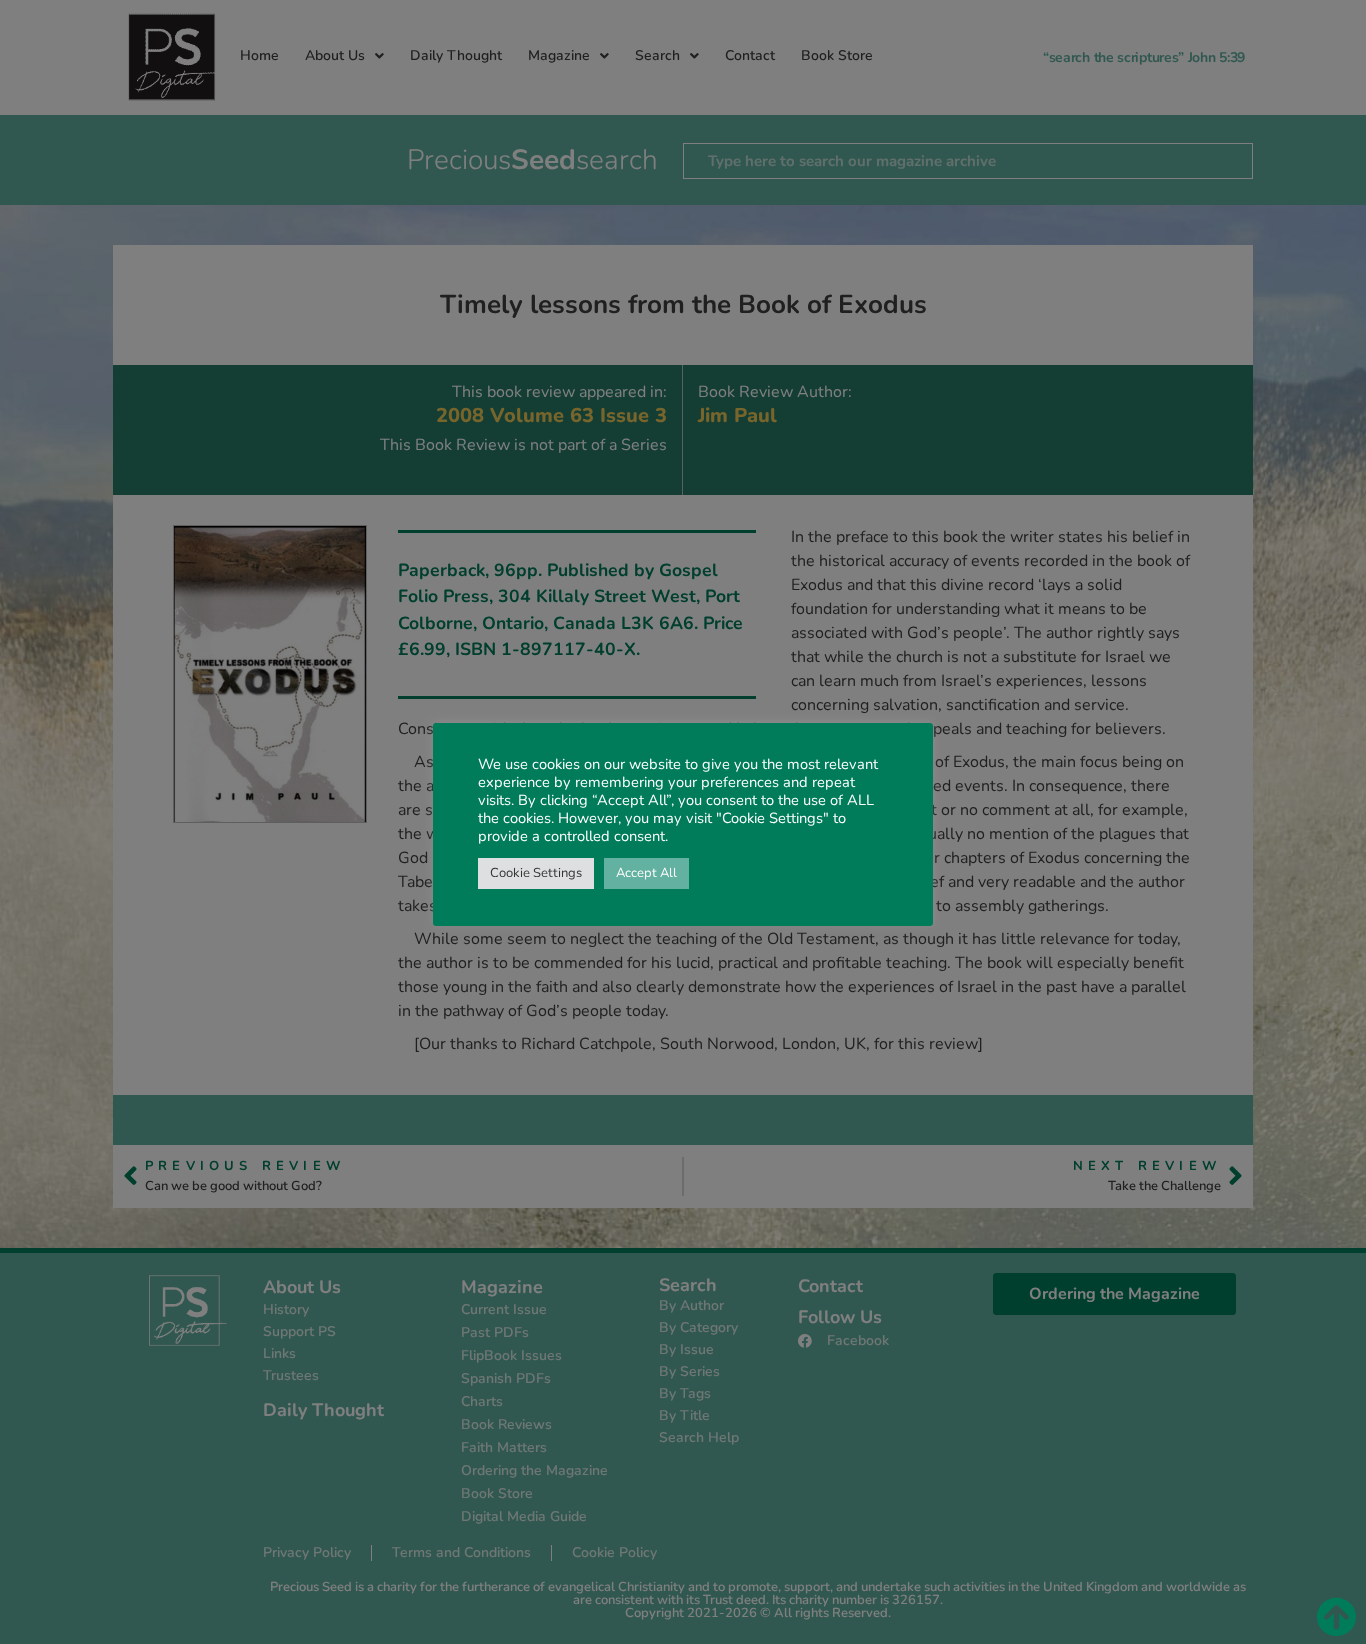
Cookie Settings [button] (536, 873)
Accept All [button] (646, 873)
